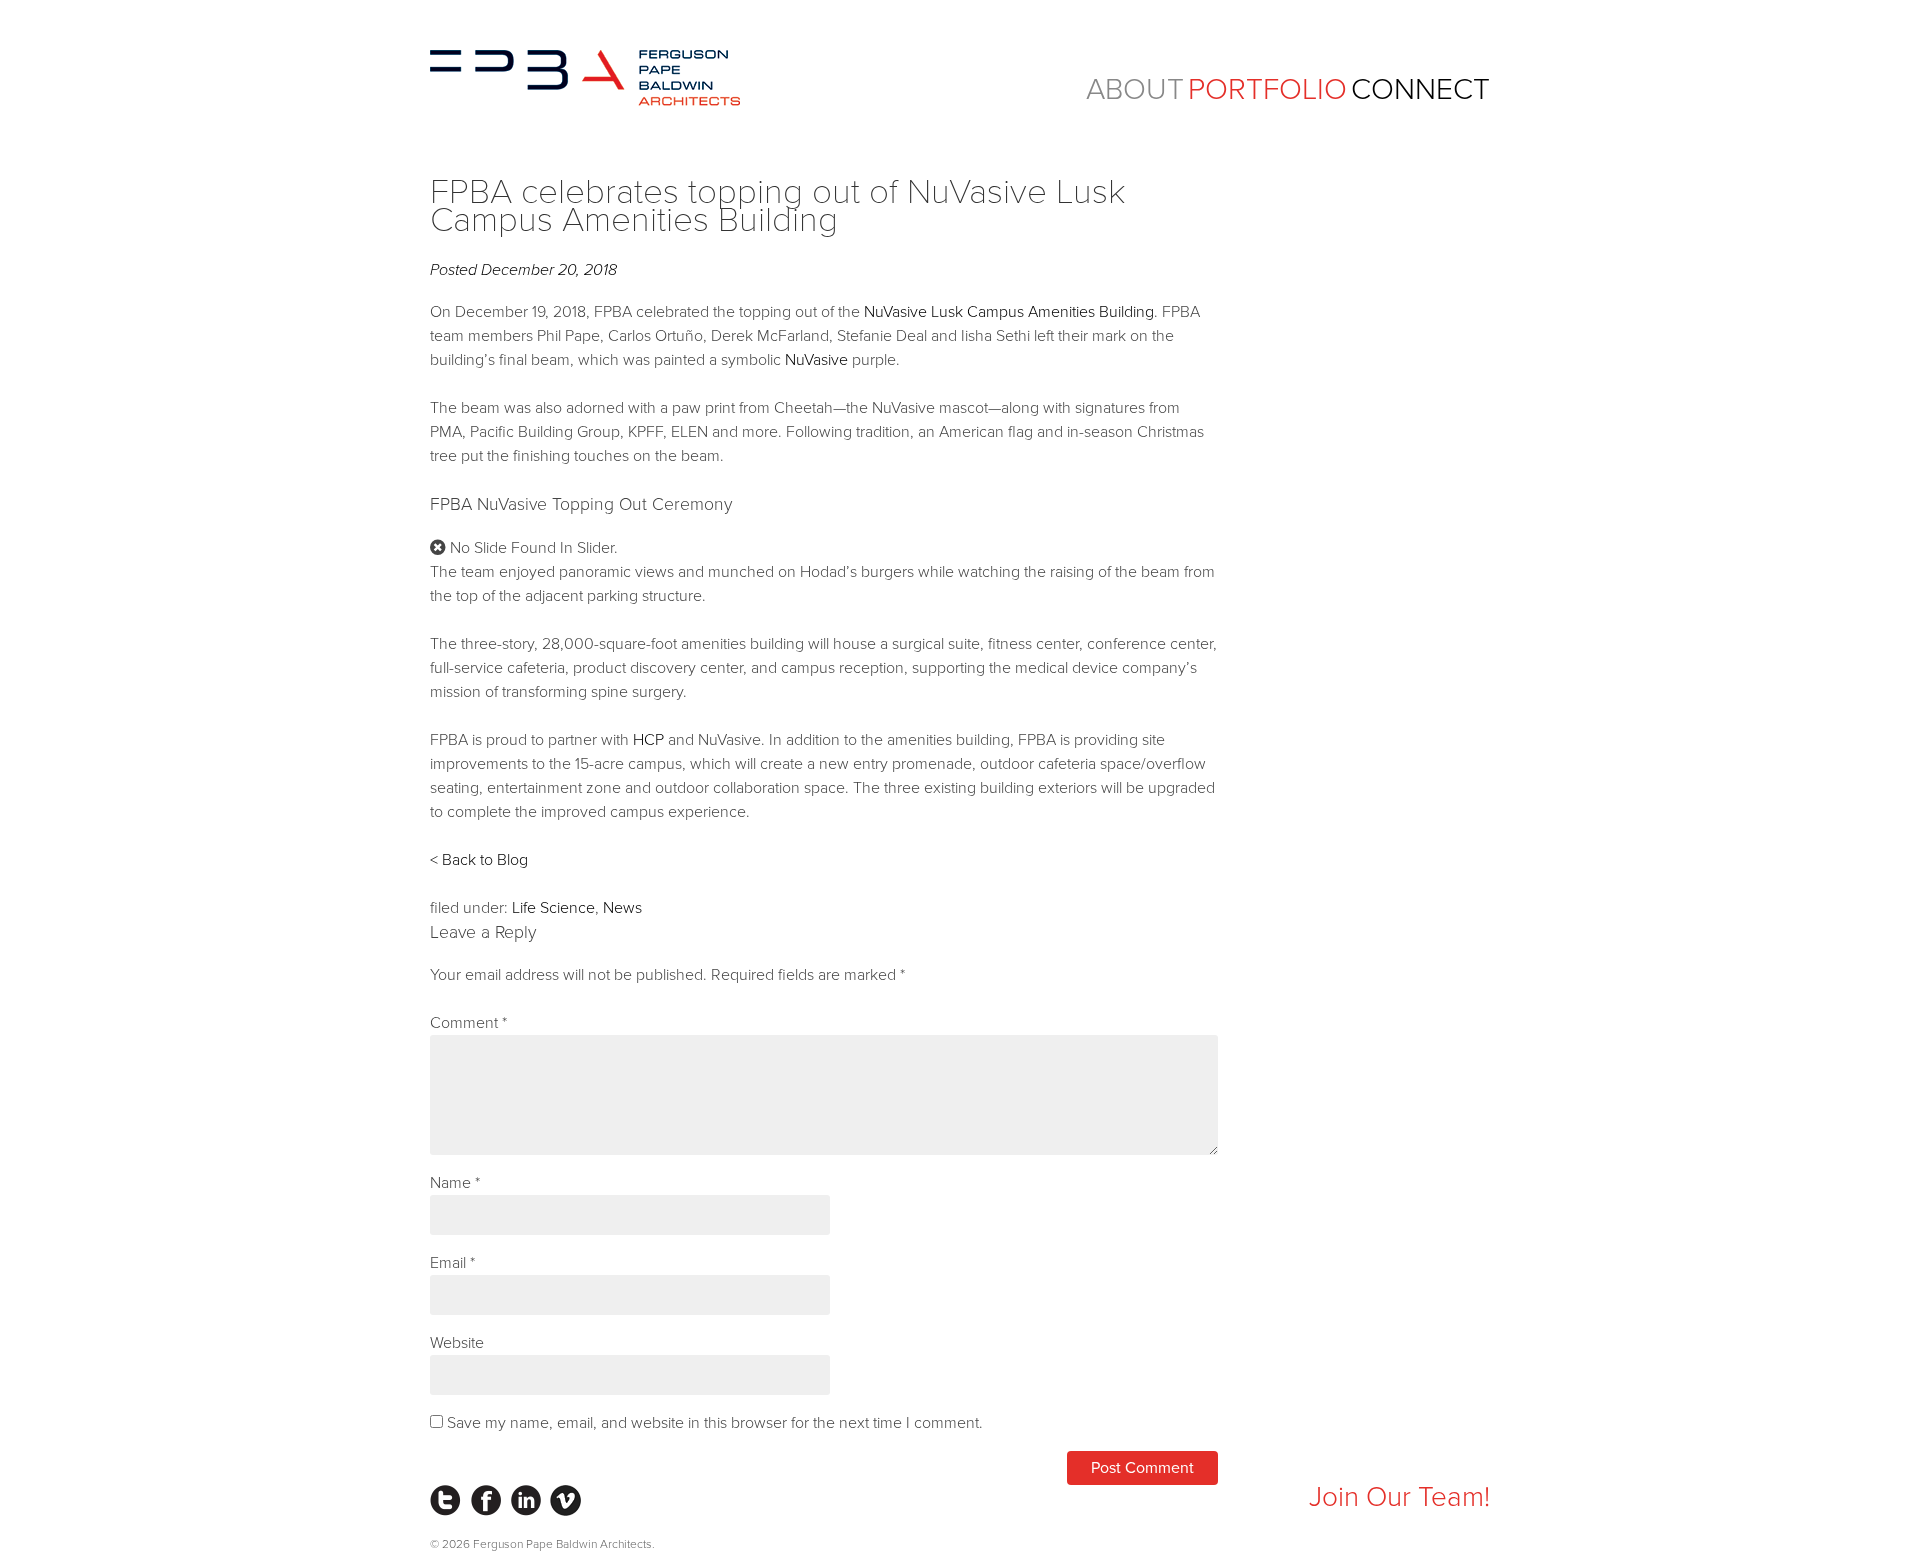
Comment (468, 1023)
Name (455, 1183)
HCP (648, 740)
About (1135, 89)
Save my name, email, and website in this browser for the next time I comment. (715, 1423)
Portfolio (1267, 89)
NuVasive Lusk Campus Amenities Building (1009, 312)
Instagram (445, 1500)
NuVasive (816, 360)
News (622, 908)
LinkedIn (525, 1500)
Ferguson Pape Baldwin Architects (585, 78)
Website (457, 1343)
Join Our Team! (1399, 1497)
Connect (1420, 89)
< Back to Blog (479, 860)
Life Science (553, 908)
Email (452, 1263)
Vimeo (565, 1500)
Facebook (485, 1500)
